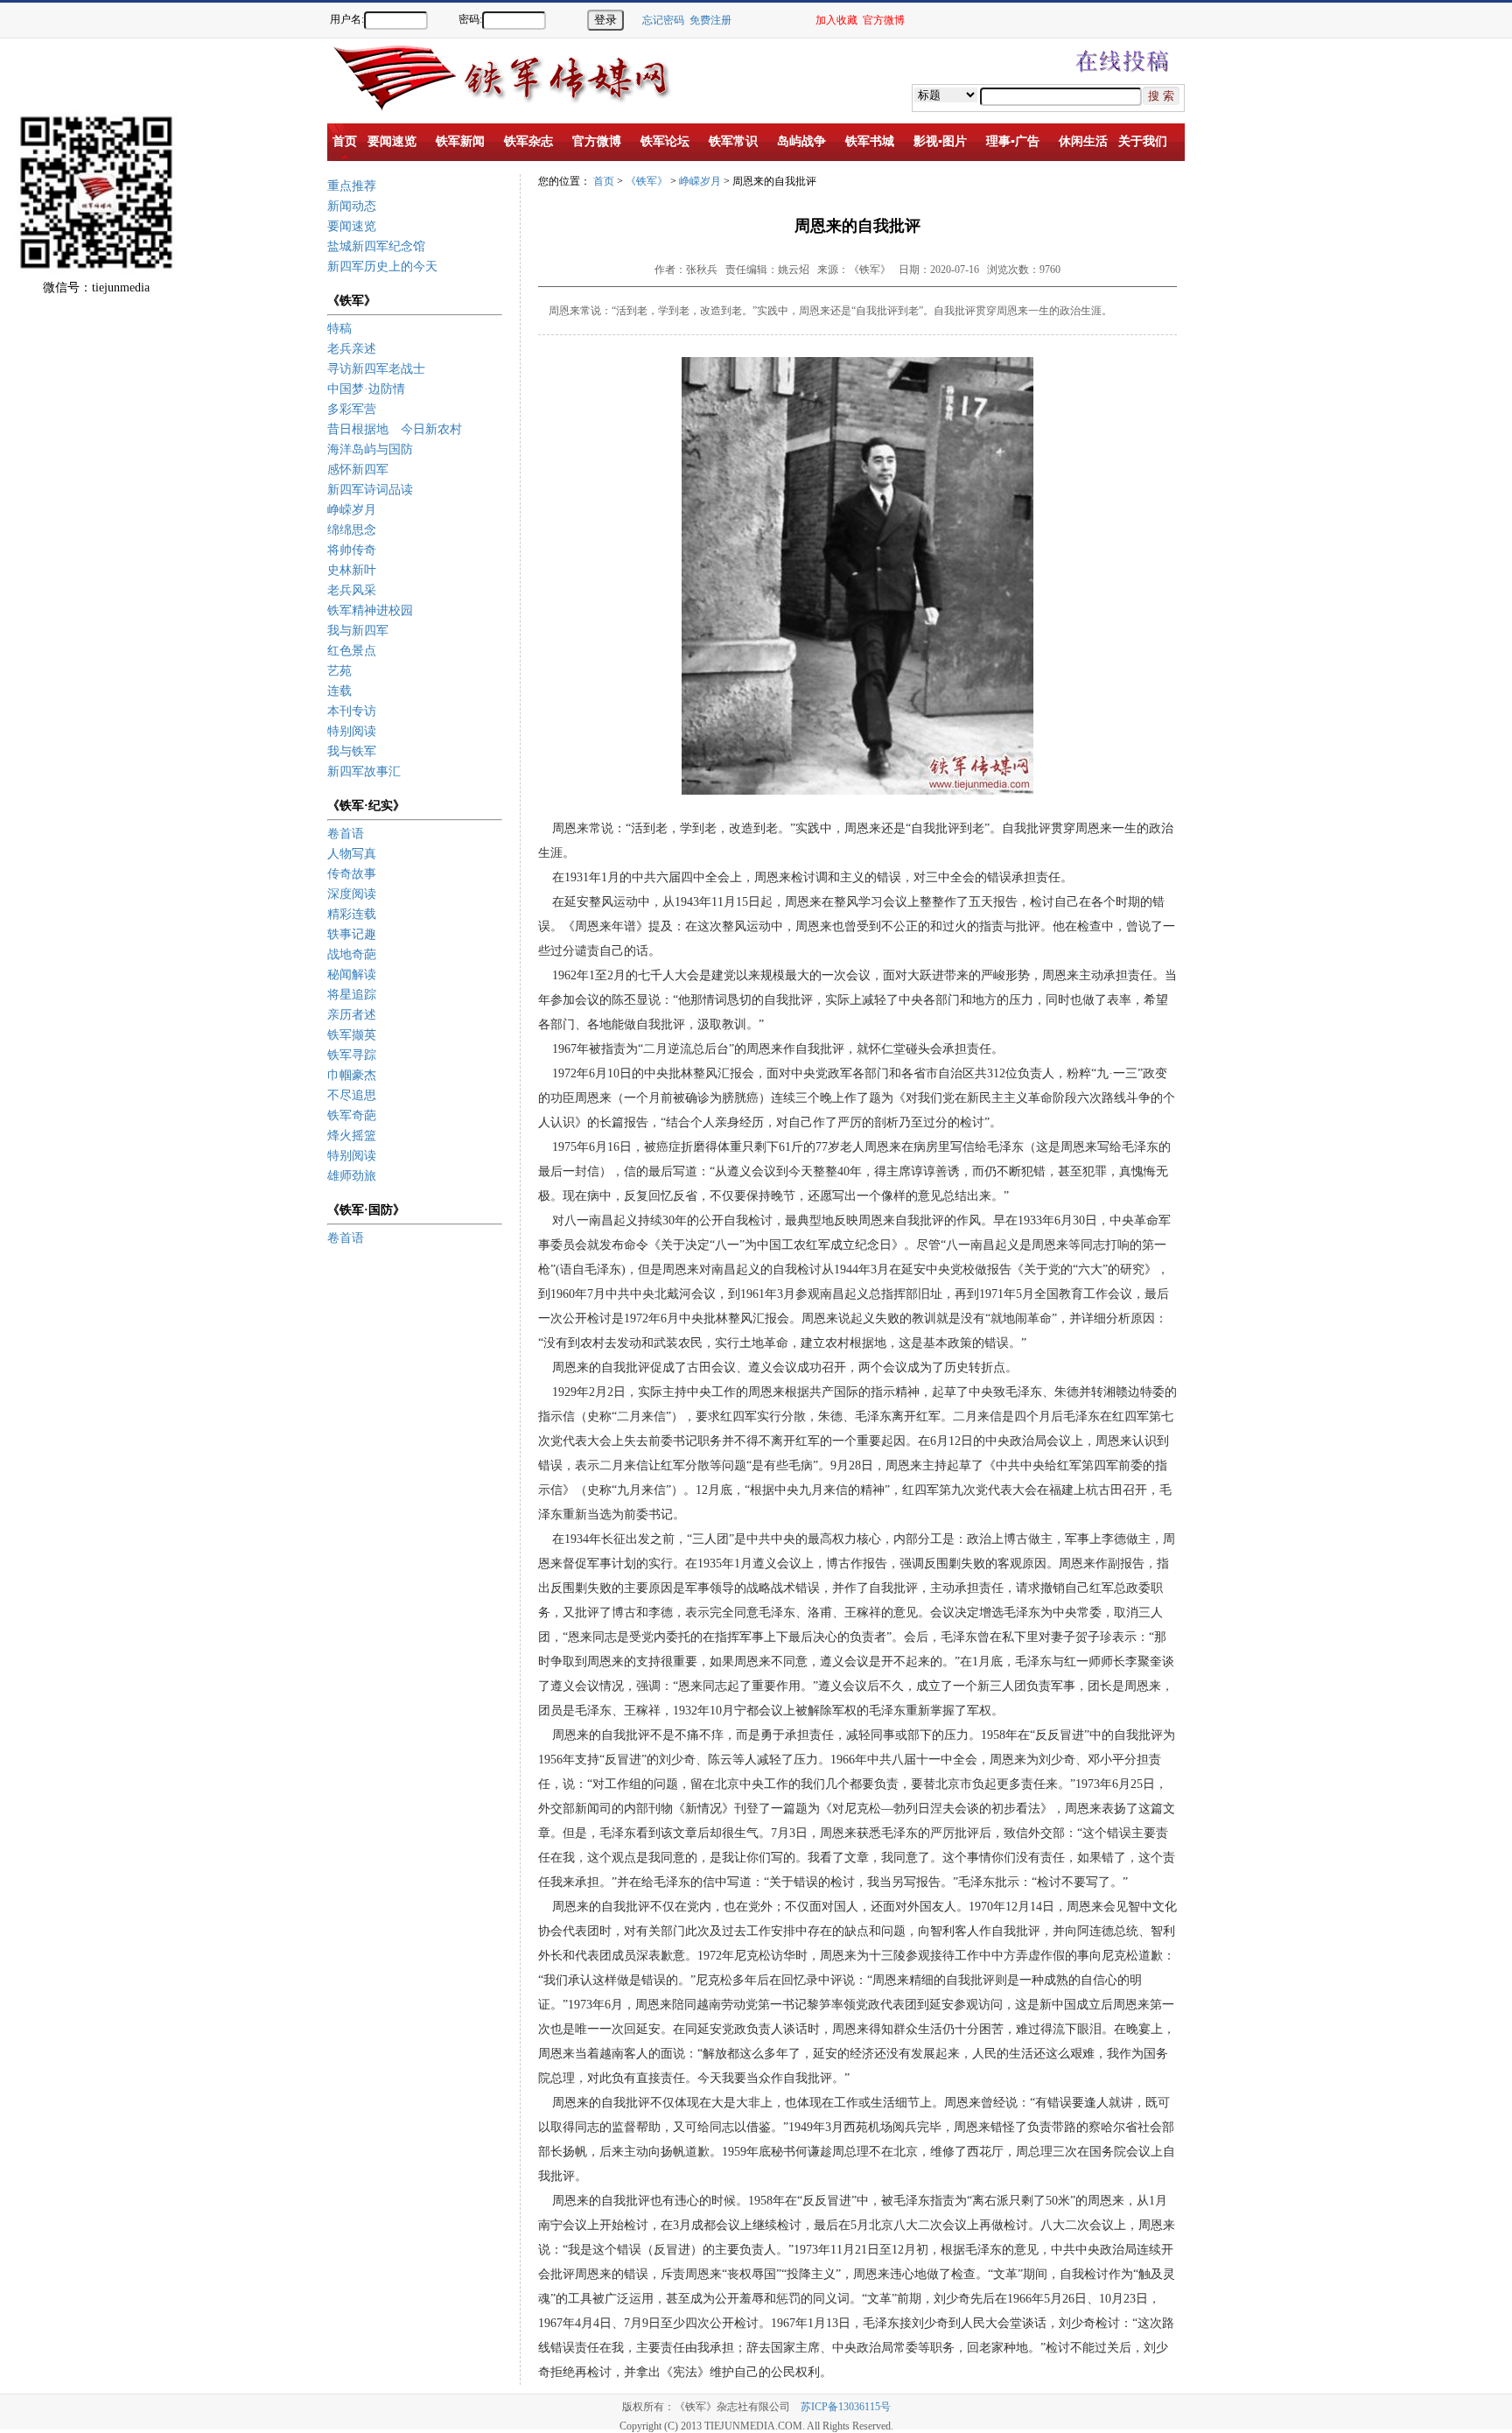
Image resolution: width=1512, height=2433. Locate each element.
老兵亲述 (352, 349)
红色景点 (352, 651)
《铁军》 (647, 181)
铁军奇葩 (352, 1115)
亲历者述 (352, 1015)
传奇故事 (352, 874)
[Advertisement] (1451, 341)
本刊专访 (352, 711)
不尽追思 (352, 1095)
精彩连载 (352, 914)
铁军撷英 (352, 1035)
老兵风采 (352, 590)
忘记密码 (663, 20)
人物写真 (352, 854)
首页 (604, 181)
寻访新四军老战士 (376, 369)
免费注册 (710, 20)
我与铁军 (352, 751)
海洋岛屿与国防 (370, 449)
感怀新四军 (358, 470)
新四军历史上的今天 (382, 266)
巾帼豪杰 (352, 1075)
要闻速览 (352, 226)
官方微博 (884, 20)
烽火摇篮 (352, 1136)
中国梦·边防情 (366, 389)
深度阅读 (352, 894)
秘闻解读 (352, 975)
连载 (339, 691)
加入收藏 (836, 20)
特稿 (339, 329)
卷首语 (346, 834)
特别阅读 (352, 731)
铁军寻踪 (352, 1055)
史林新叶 (352, 570)
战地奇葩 (352, 954)
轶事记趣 (352, 934)
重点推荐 (352, 186)
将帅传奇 (352, 550)
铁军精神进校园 (370, 610)
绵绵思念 (352, 530)
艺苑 (339, 671)
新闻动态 (352, 206)
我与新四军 (358, 631)
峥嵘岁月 (352, 510)
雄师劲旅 (352, 1176)
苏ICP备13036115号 (846, 2407)
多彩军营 (352, 409)
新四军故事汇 (364, 771)
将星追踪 (352, 995)
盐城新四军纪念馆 (376, 246)
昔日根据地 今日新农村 (395, 429)
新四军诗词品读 (370, 490)
